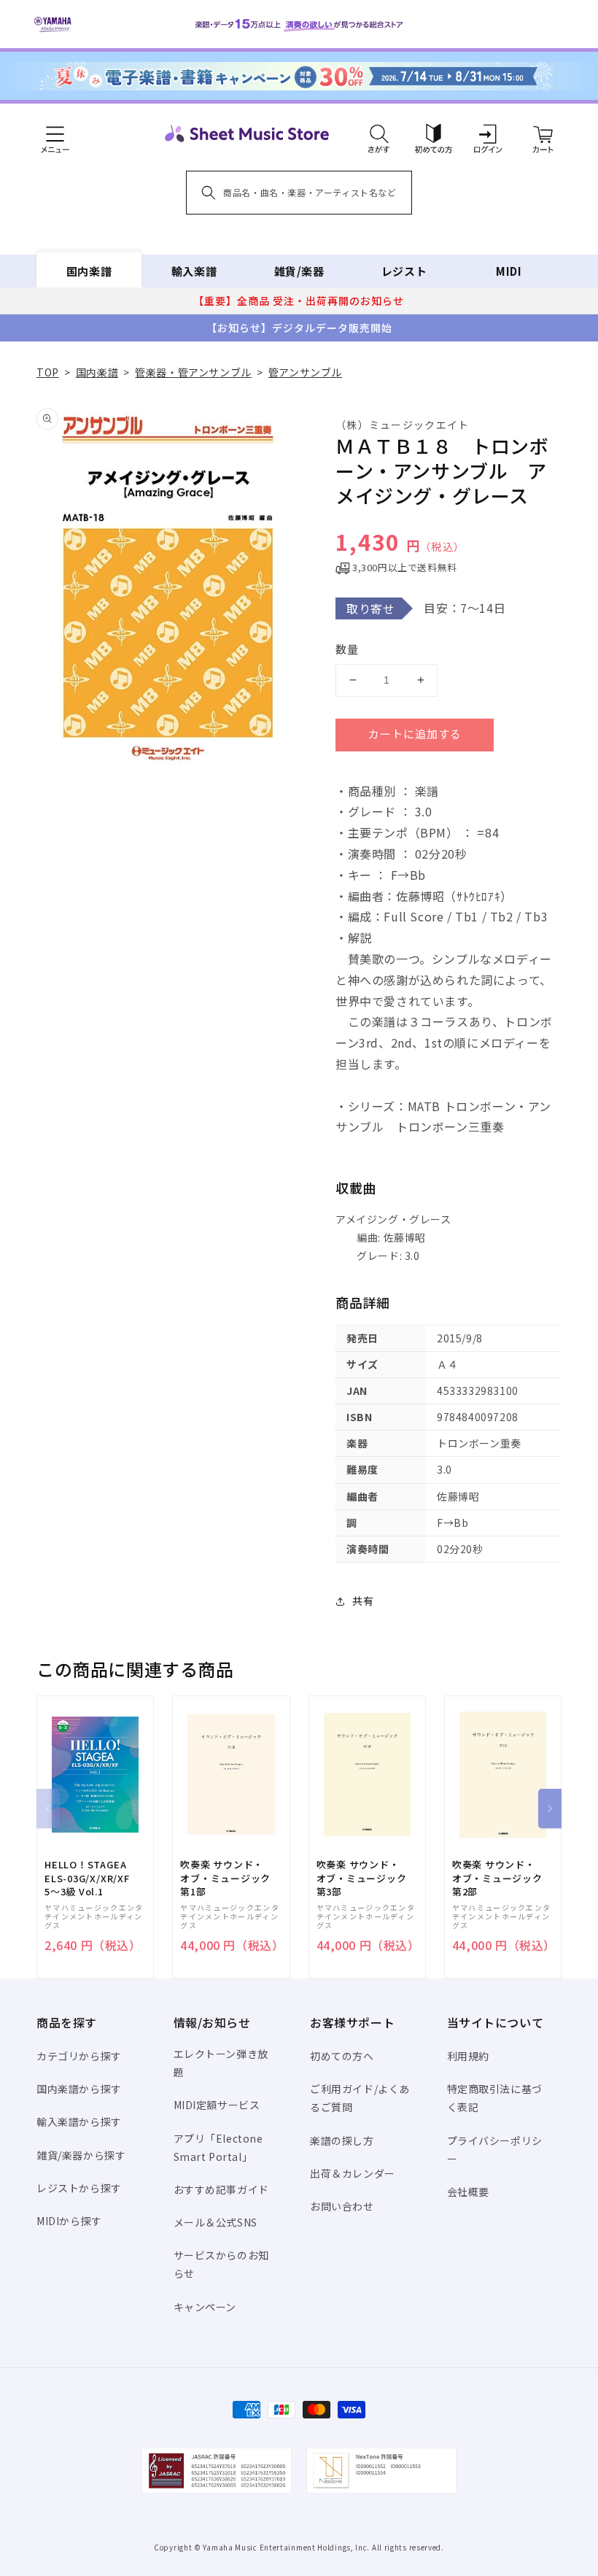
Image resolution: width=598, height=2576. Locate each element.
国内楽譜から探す (79, 2089)
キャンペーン (205, 2307)
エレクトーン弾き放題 (221, 2063)
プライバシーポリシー (495, 2150)
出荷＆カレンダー (353, 2173)
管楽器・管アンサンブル (193, 372)
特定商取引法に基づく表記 (495, 2098)
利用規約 (468, 2056)
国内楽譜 (89, 271)
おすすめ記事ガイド (221, 2189)
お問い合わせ (342, 2206)
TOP (48, 372)
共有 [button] (363, 1601)
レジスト (404, 271)
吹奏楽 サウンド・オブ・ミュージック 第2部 (497, 1878)
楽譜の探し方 (342, 2140)
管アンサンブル (305, 372)
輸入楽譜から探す (79, 2121)
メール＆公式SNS (215, 2222)
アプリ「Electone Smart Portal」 (218, 2147)
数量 (347, 649)
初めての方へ (342, 2056)
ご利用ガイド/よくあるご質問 (360, 2098)
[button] (379, 134)
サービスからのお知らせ (221, 2264)
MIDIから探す (69, 2221)
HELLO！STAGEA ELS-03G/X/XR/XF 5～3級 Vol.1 (87, 1878)
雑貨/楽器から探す (81, 2155)
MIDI (509, 271)
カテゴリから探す (79, 2056)
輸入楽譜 (194, 271)
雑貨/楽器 (299, 271)
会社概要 (468, 2192)
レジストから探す (79, 2188)
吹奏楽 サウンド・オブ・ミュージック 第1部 (225, 1878)
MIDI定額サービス (217, 2105)
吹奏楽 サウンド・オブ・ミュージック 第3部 (362, 1878)
